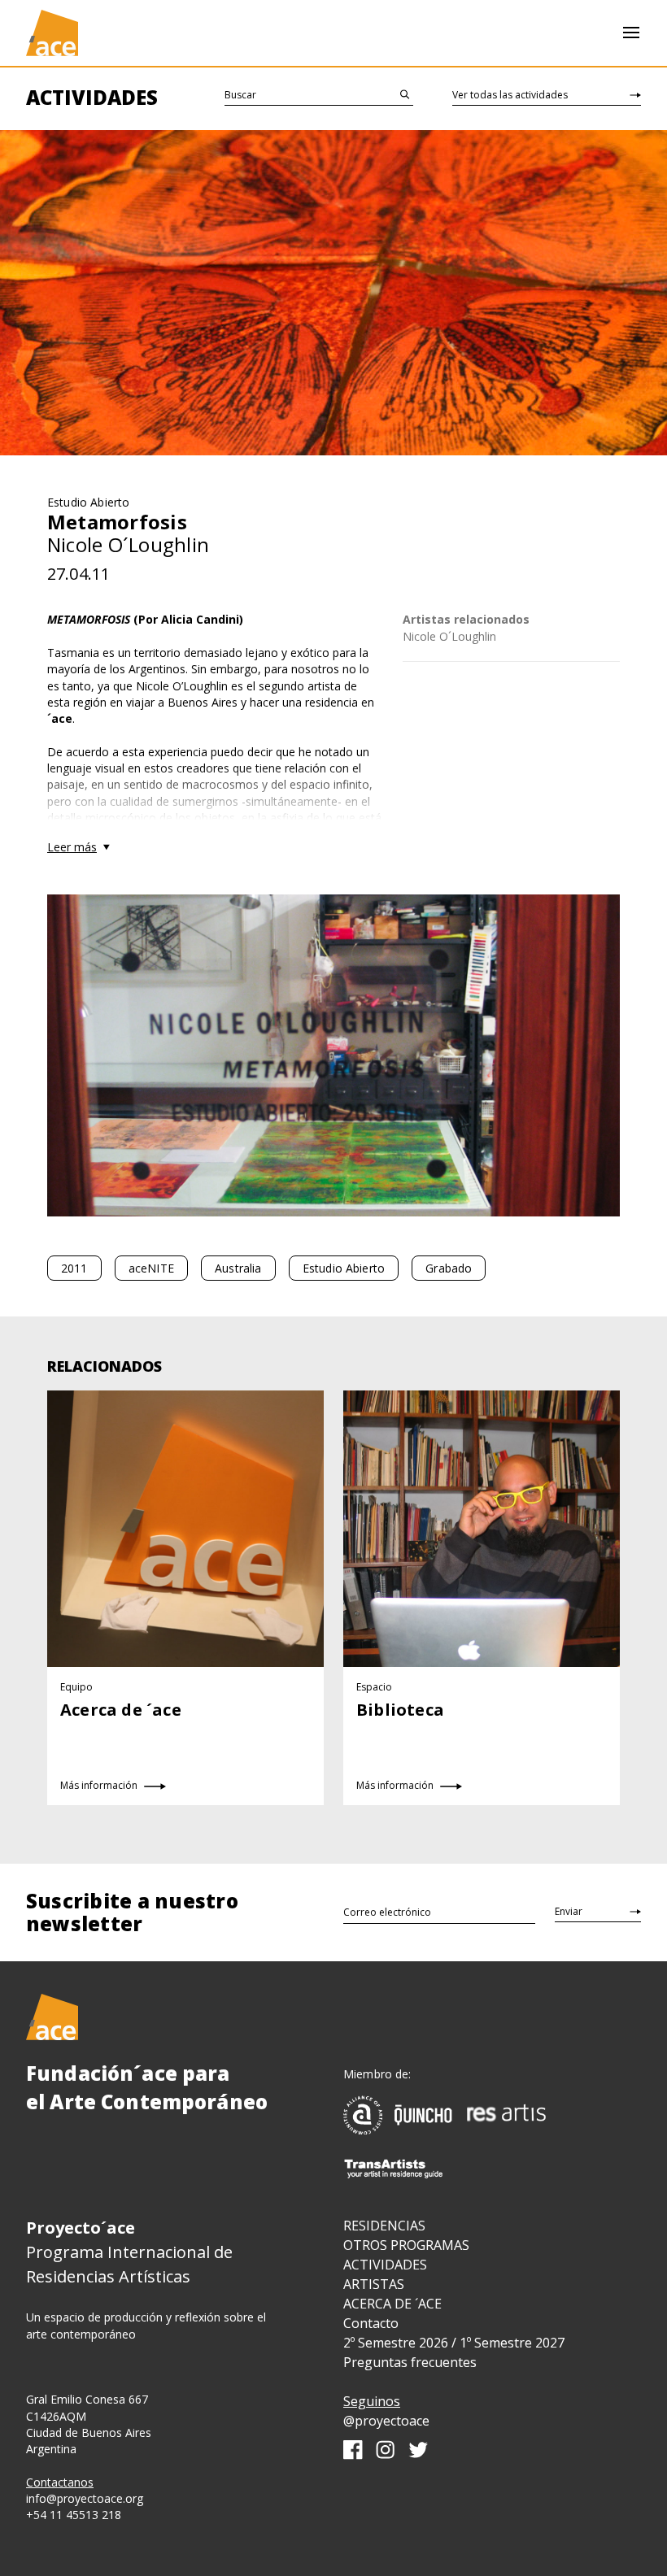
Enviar (569, 1911)
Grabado (449, 1268)
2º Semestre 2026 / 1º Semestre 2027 (454, 2343)
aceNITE (151, 1268)
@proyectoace (386, 2421)
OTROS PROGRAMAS (406, 2245)
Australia (238, 1268)
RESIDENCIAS (384, 2226)
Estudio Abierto (344, 1268)
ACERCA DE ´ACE (392, 2304)
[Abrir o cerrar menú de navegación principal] (631, 33)
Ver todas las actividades (510, 95)
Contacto (371, 2323)
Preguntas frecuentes (410, 2362)
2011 (74, 1268)
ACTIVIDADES (385, 2265)
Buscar (240, 95)
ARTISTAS (374, 2284)
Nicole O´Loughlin (449, 636)
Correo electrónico (387, 1912)
